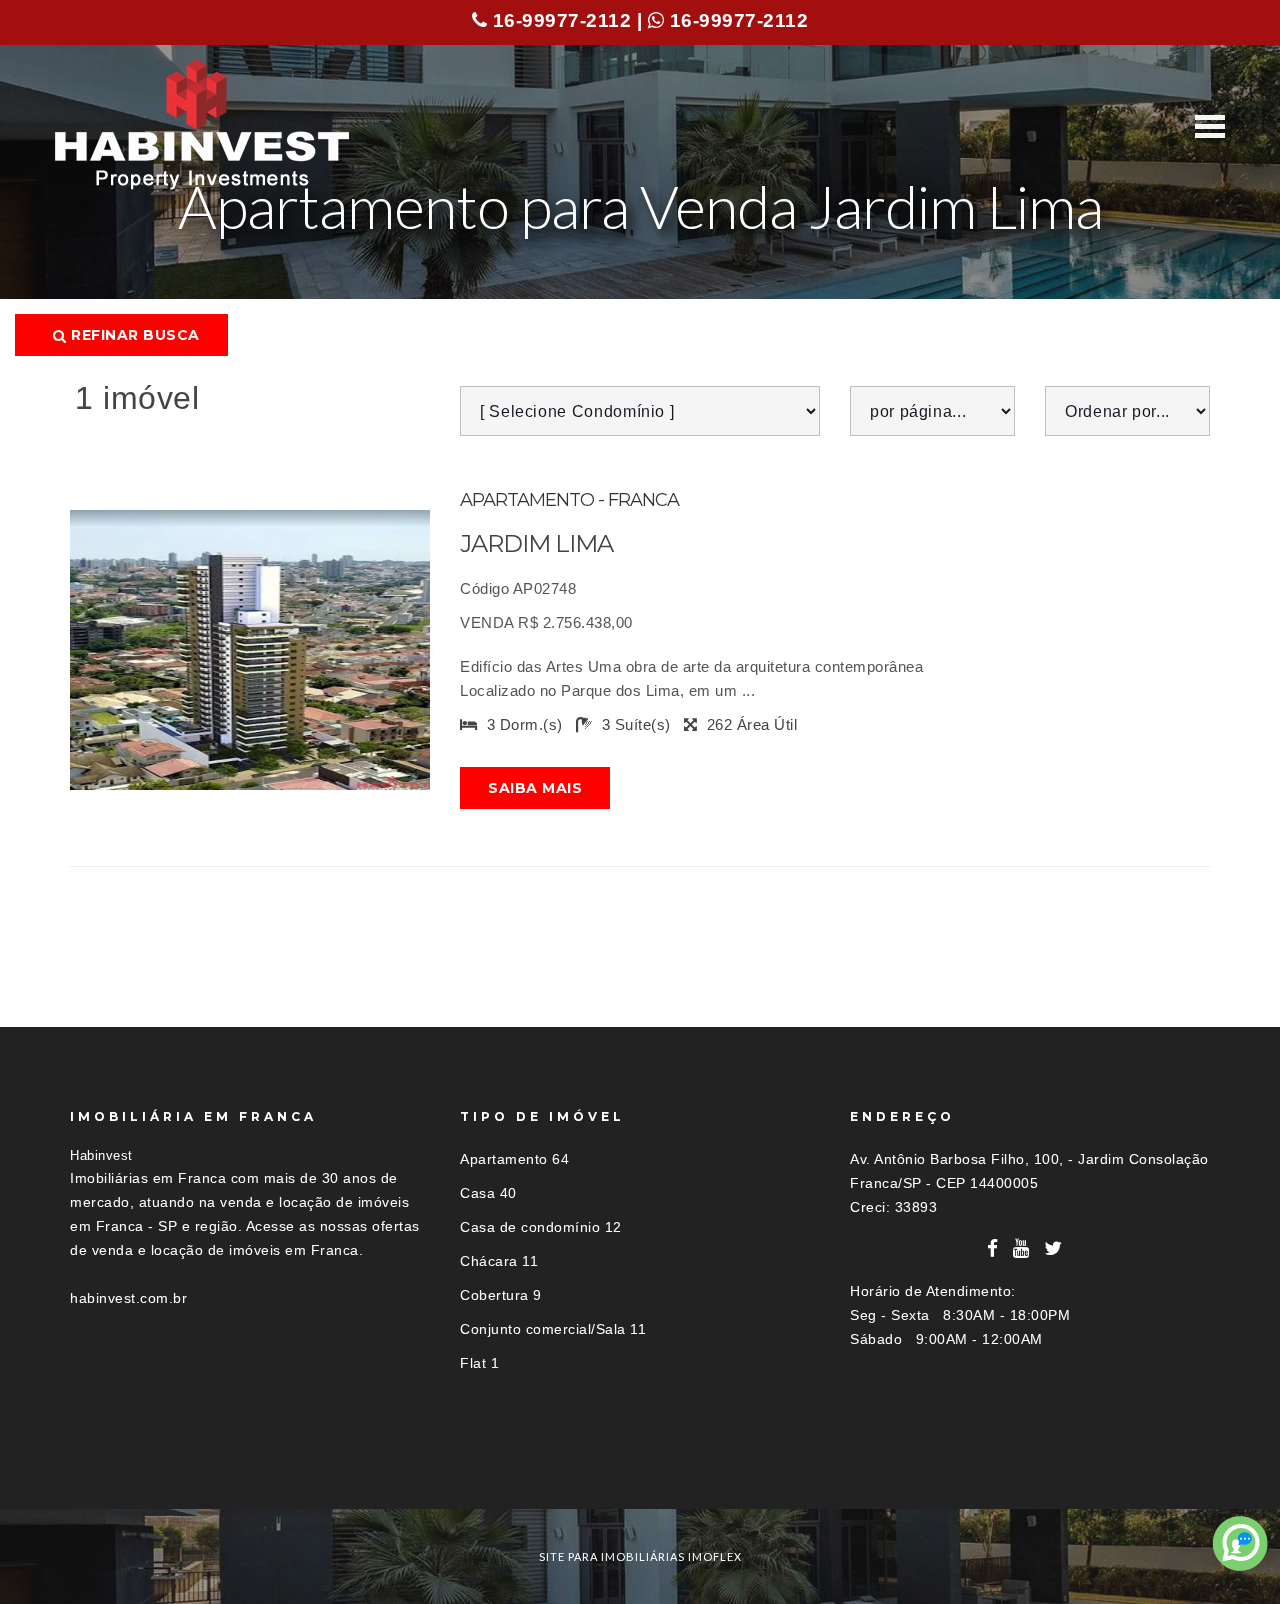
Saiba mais (535, 788)
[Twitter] (1053, 1248)
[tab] (640, 1471)
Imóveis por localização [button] (151, 1471)
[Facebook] (993, 1248)
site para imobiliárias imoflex (640, 1556)
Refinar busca (133, 335)
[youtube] (1021, 1248)
